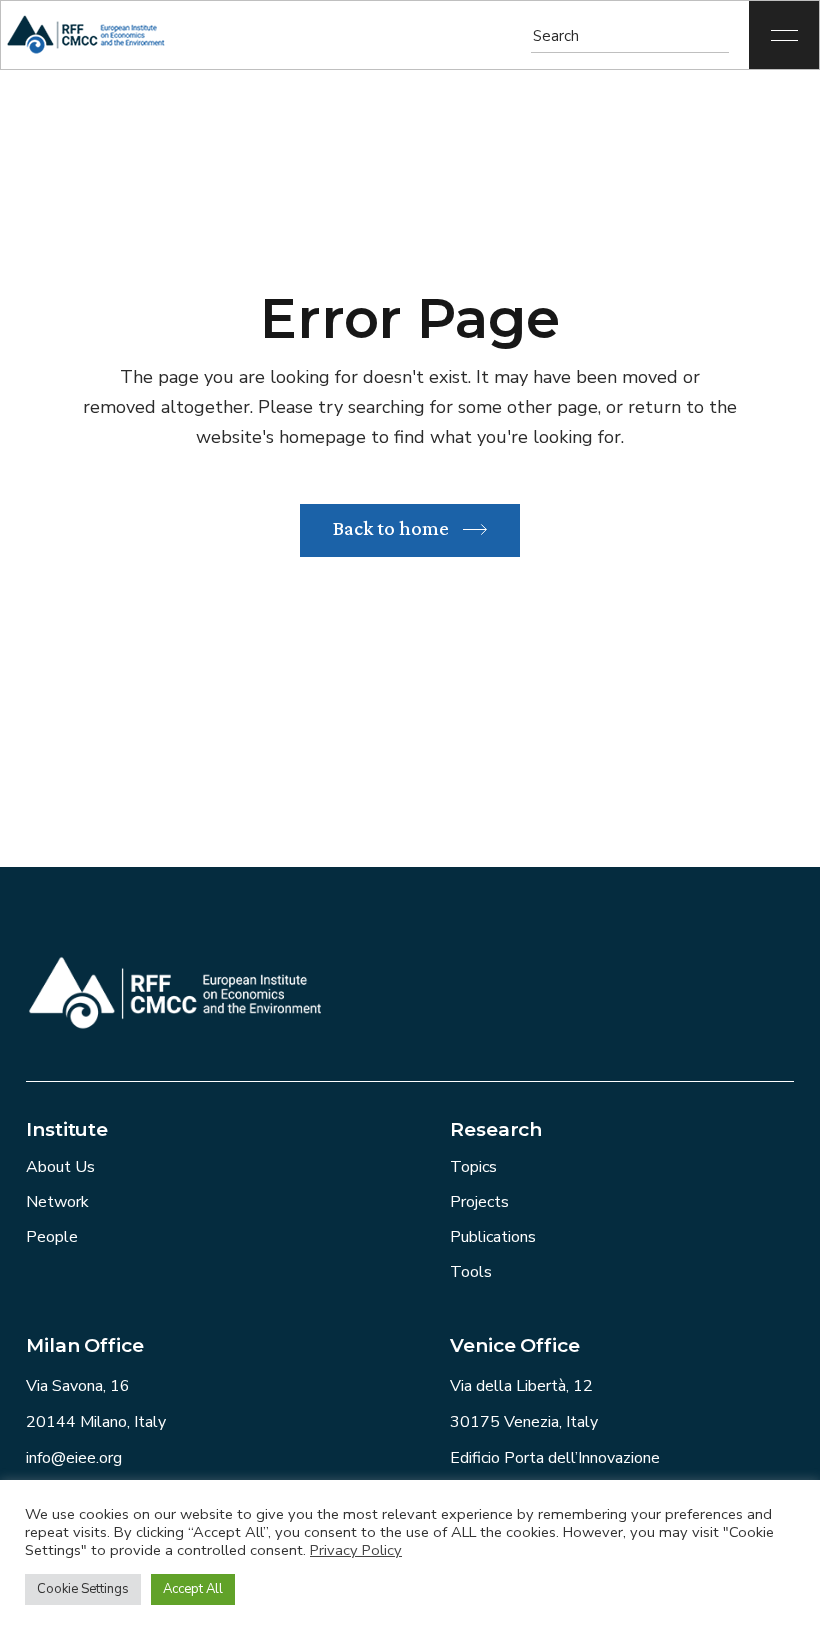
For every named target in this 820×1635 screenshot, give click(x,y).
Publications (493, 1237)
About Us (60, 1167)
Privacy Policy (356, 1550)
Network (57, 1202)
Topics (473, 1167)
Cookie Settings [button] (83, 1589)
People (52, 1237)
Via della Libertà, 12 (521, 1386)
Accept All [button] (193, 1589)
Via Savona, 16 (78, 1386)
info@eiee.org (74, 1458)
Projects (479, 1202)
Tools (471, 1272)
